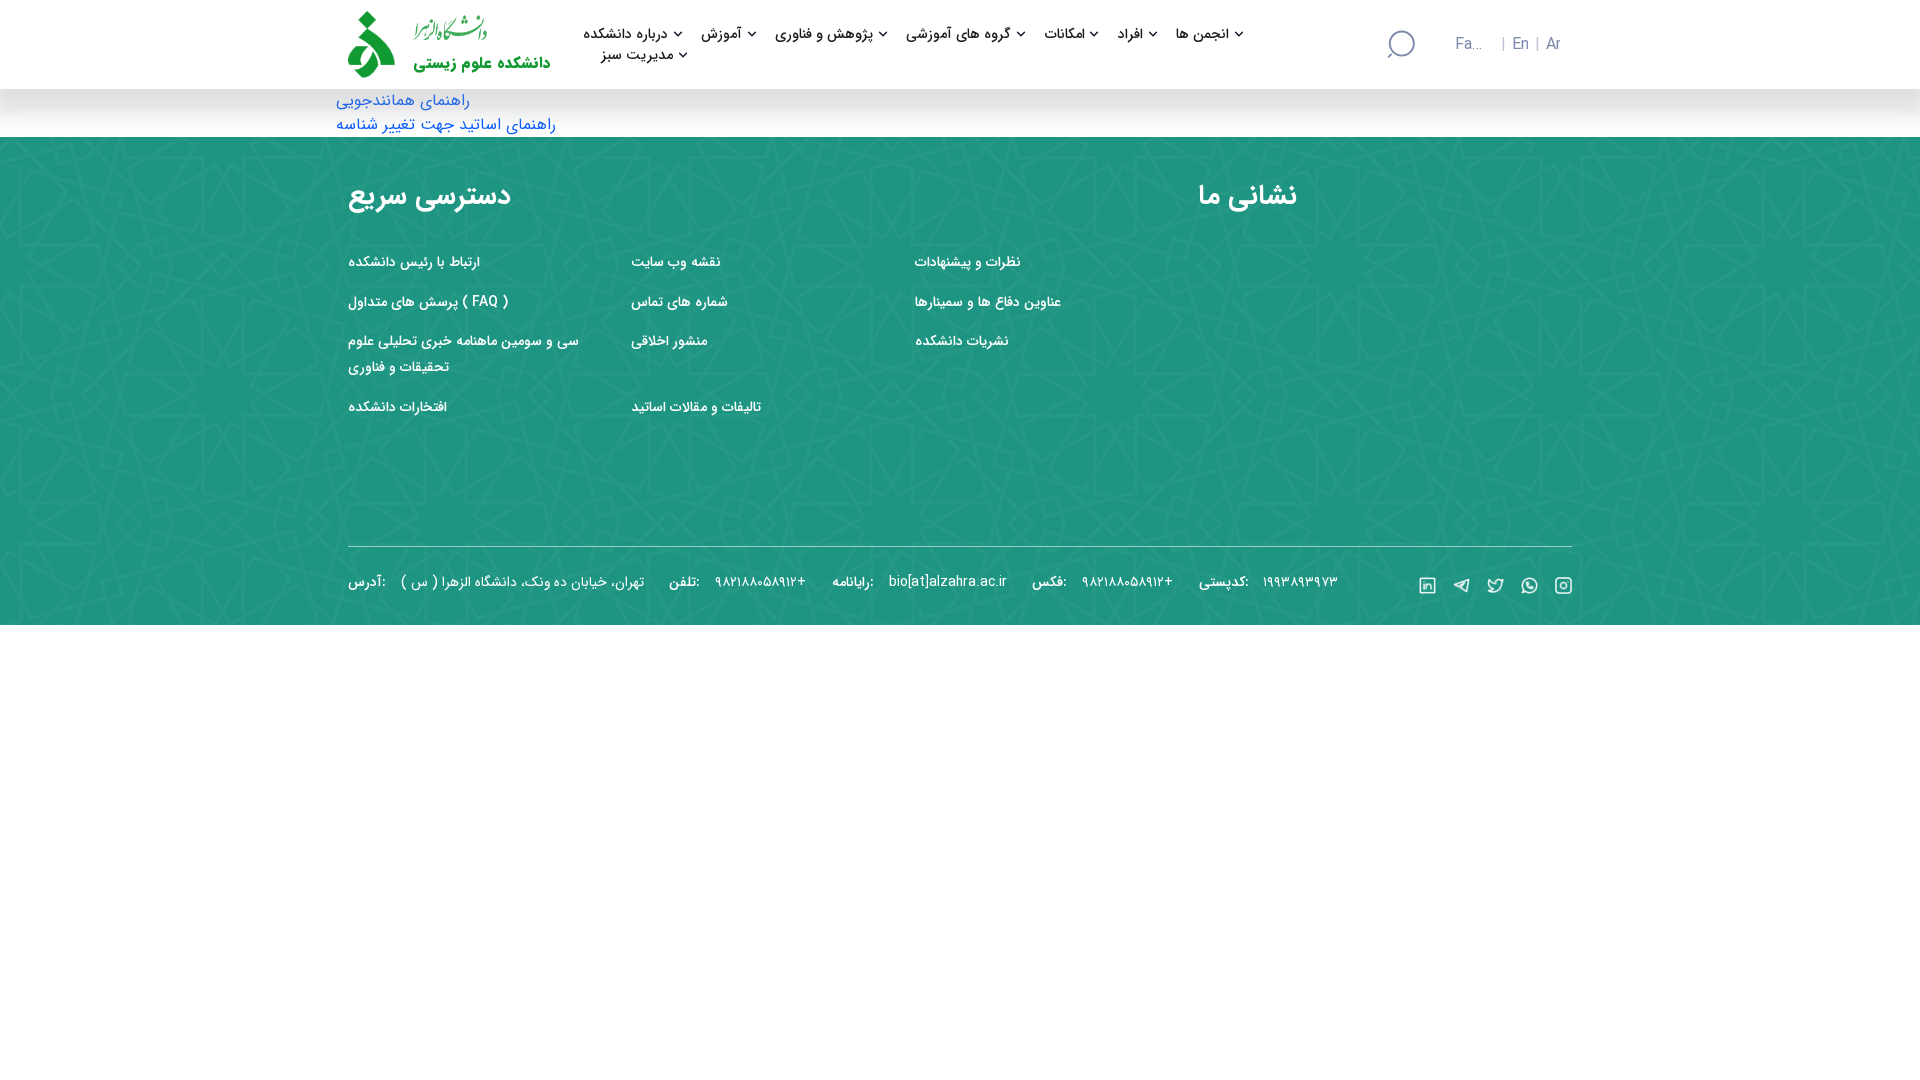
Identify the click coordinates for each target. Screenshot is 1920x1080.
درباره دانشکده (625, 34)
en (1520, 45)
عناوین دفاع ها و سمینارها (988, 302)
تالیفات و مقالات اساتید (696, 407)
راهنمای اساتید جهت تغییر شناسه (446, 124)
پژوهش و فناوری (824, 34)
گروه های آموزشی (958, 34)
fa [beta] (1464, 45)
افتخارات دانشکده (397, 407)
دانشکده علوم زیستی (482, 63)
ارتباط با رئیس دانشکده (414, 262)
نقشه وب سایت (676, 262)
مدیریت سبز (637, 55)
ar (1553, 45)
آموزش (721, 34)
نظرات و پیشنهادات (968, 262)
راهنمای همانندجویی (403, 100)
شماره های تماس (679, 302)
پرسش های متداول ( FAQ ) (428, 302)
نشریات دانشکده (962, 341)
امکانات (1065, 34)
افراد (1130, 34)
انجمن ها (1202, 34)
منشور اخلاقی (669, 341)
